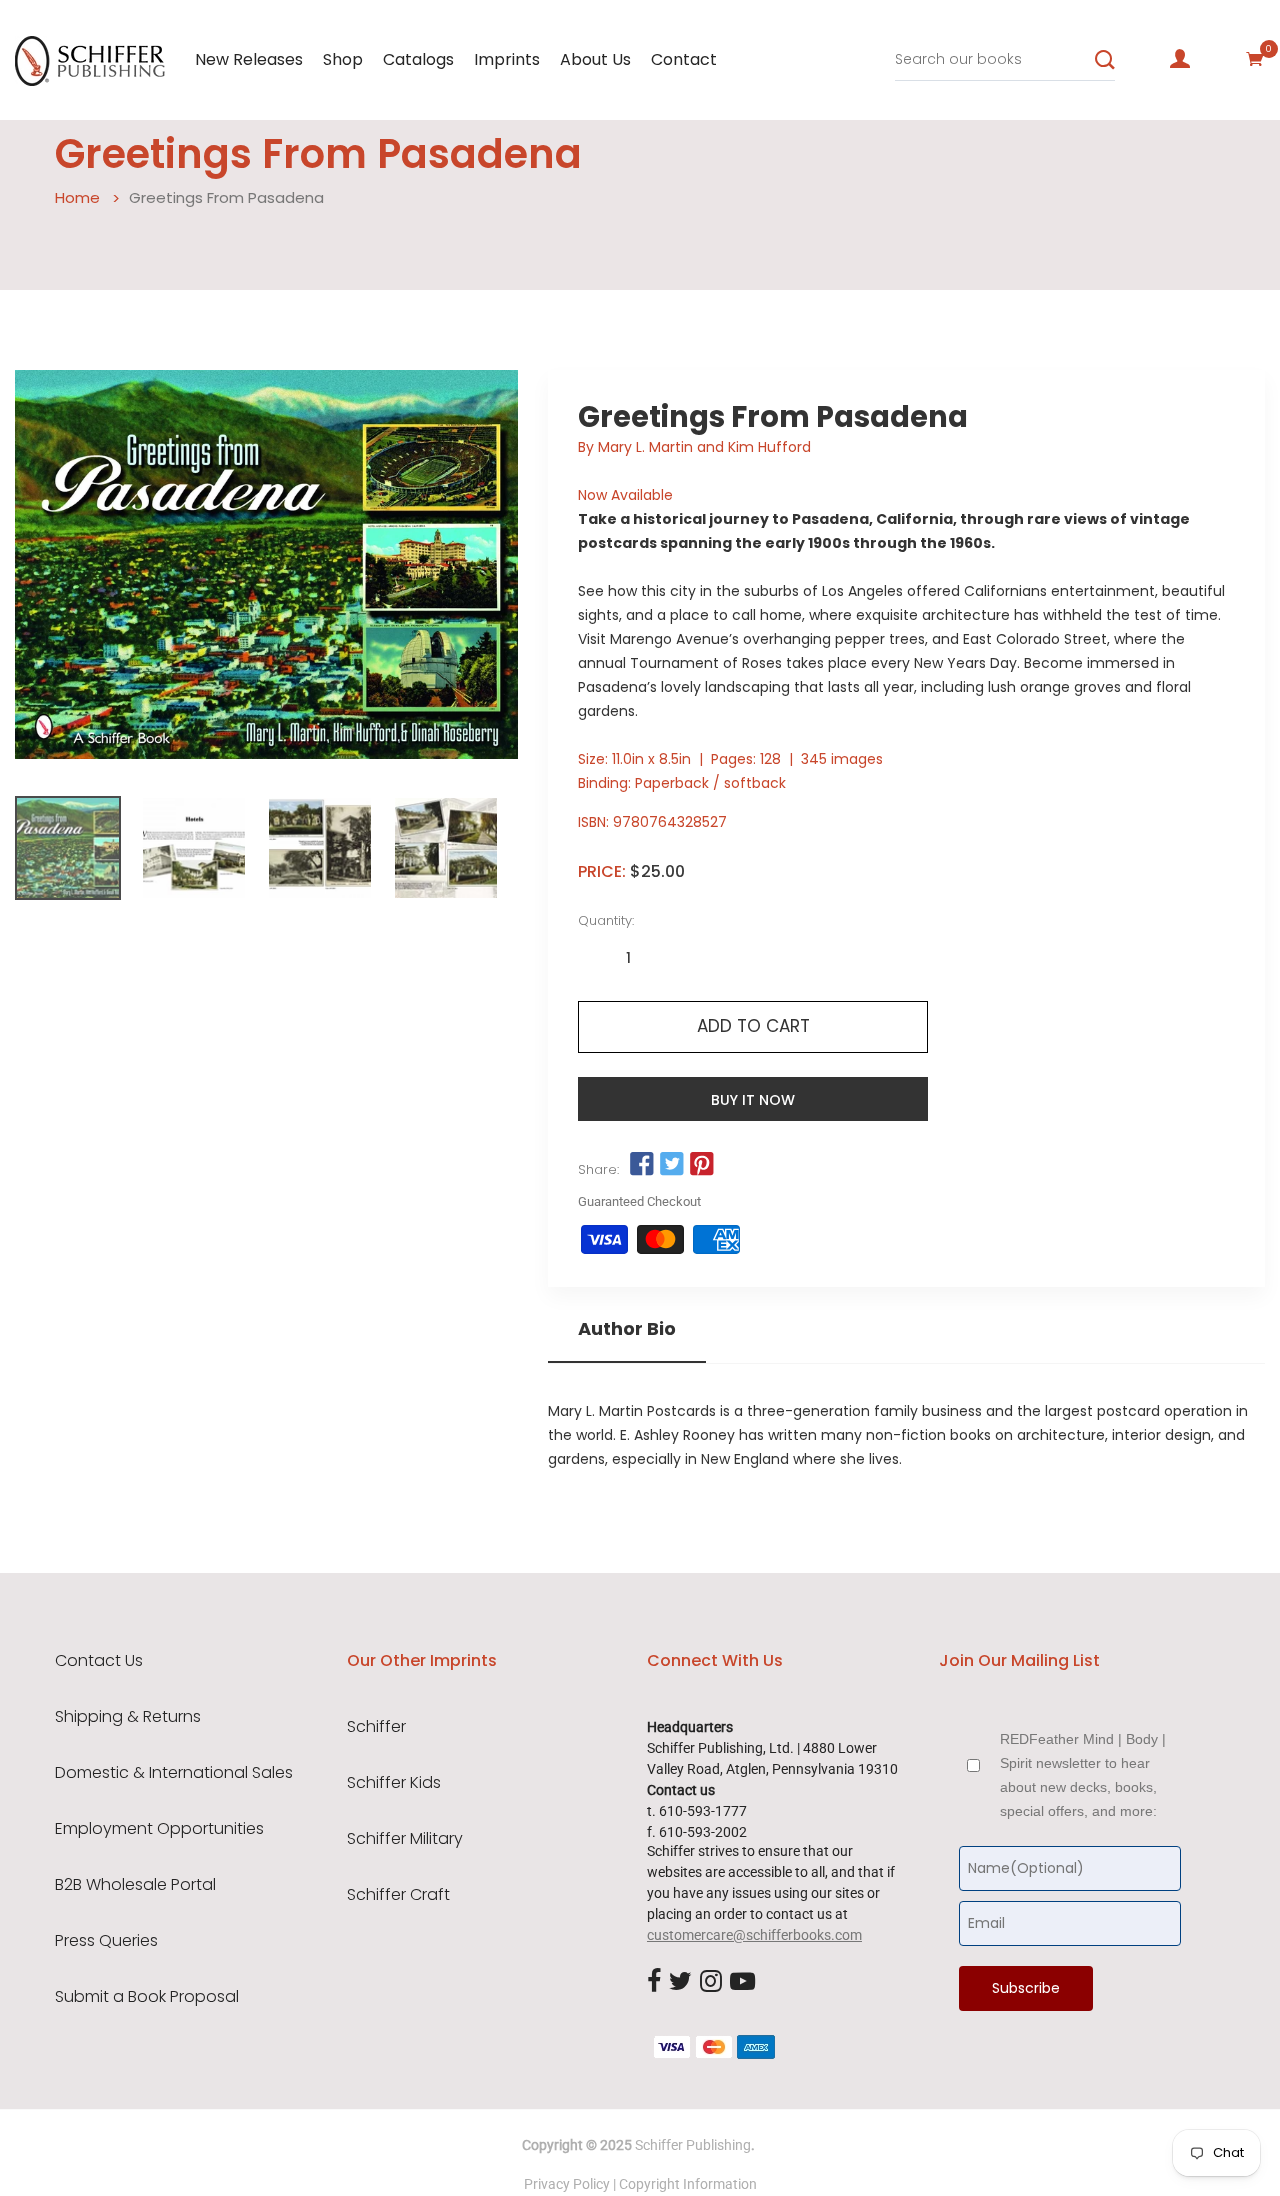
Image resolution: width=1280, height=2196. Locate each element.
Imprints (507, 59)
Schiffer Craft (398, 1895)
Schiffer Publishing (693, 2145)
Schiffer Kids (394, 1783)
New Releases (249, 59)
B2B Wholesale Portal (135, 1885)
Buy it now (753, 1100)
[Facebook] (654, 1982)
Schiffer (376, 1727)
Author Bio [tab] (627, 1329)
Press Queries (106, 1941)
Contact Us (99, 1661)
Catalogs (418, 59)
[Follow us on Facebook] (641, 1165)
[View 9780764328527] (68, 848)
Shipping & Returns (128, 1717)
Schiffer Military (405, 1839)
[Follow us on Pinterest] (702, 1165)
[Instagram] (711, 1982)
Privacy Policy (567, 2184)
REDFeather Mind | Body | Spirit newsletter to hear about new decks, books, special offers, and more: (1083, 1775)
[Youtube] (742, 1982)
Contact (684, 59)
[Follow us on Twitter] (672, 1165)
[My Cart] (1255, 59)
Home (77, 197)
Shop (343, 59)
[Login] (1180, 59)
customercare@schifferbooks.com (754, 1935)
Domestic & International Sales (174, 1773)
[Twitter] (680, 1982)
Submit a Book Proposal (147, 1997)
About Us (595, 59)
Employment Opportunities (159, 1829)
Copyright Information (688, 2184)
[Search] (1105, 60)
